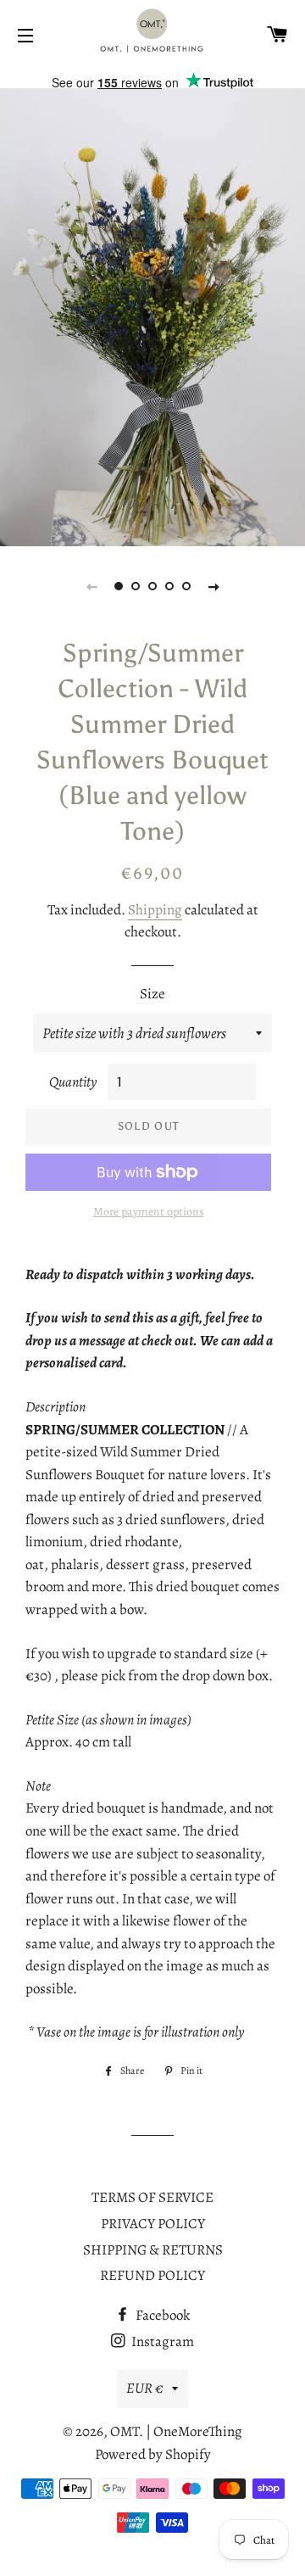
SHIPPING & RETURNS (153, 2250)
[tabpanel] (152, 317)
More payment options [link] (149, 1212)
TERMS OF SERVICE (152, 2197)
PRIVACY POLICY (153, 2224)
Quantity (73, 1082)
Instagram (161, 2341)
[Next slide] (213, 586)
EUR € (145, 2388)
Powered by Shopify (153, 2454)
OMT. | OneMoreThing (176, 2431)
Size (152, 994)
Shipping (155, 910)
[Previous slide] (91, 586)
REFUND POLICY (152, 2275)
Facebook (161, 2315)
